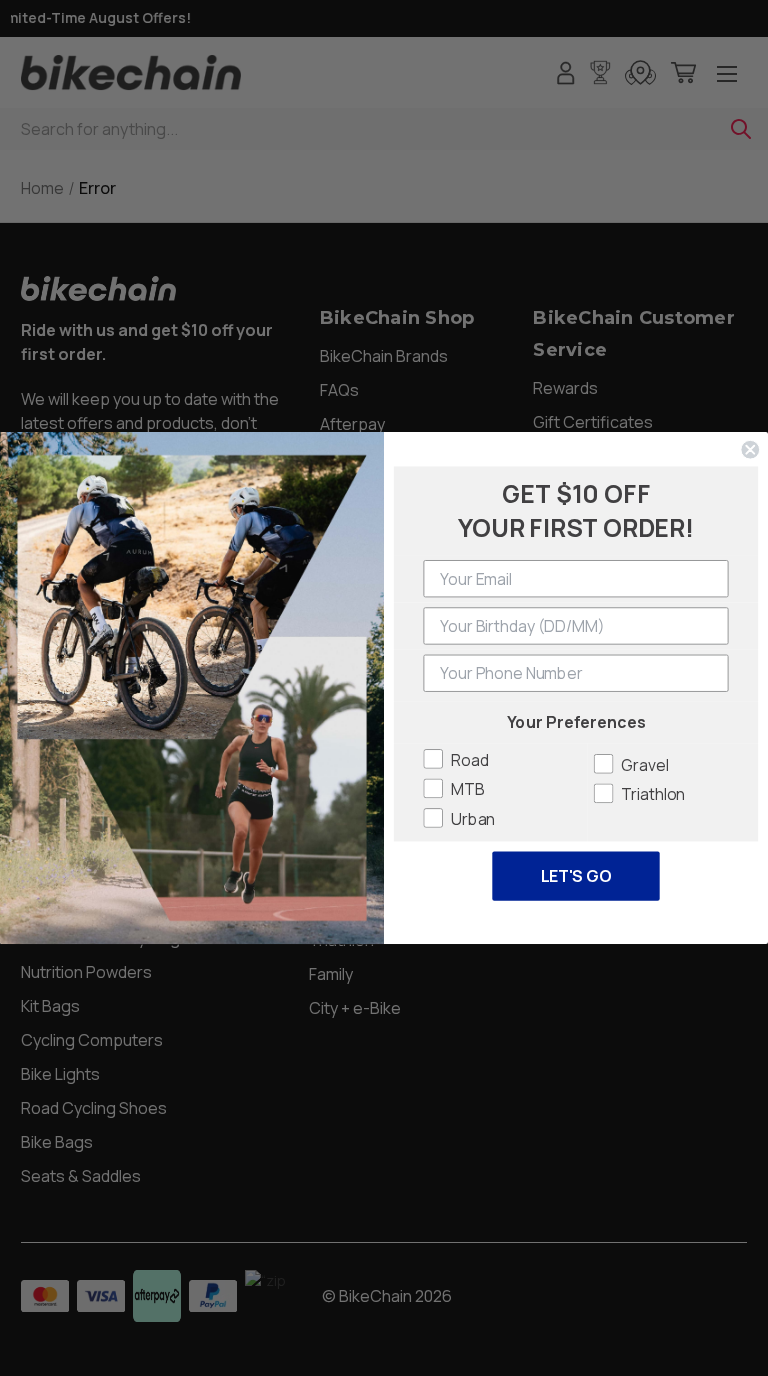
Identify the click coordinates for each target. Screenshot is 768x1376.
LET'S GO (576, 876)
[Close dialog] (750, 450)
